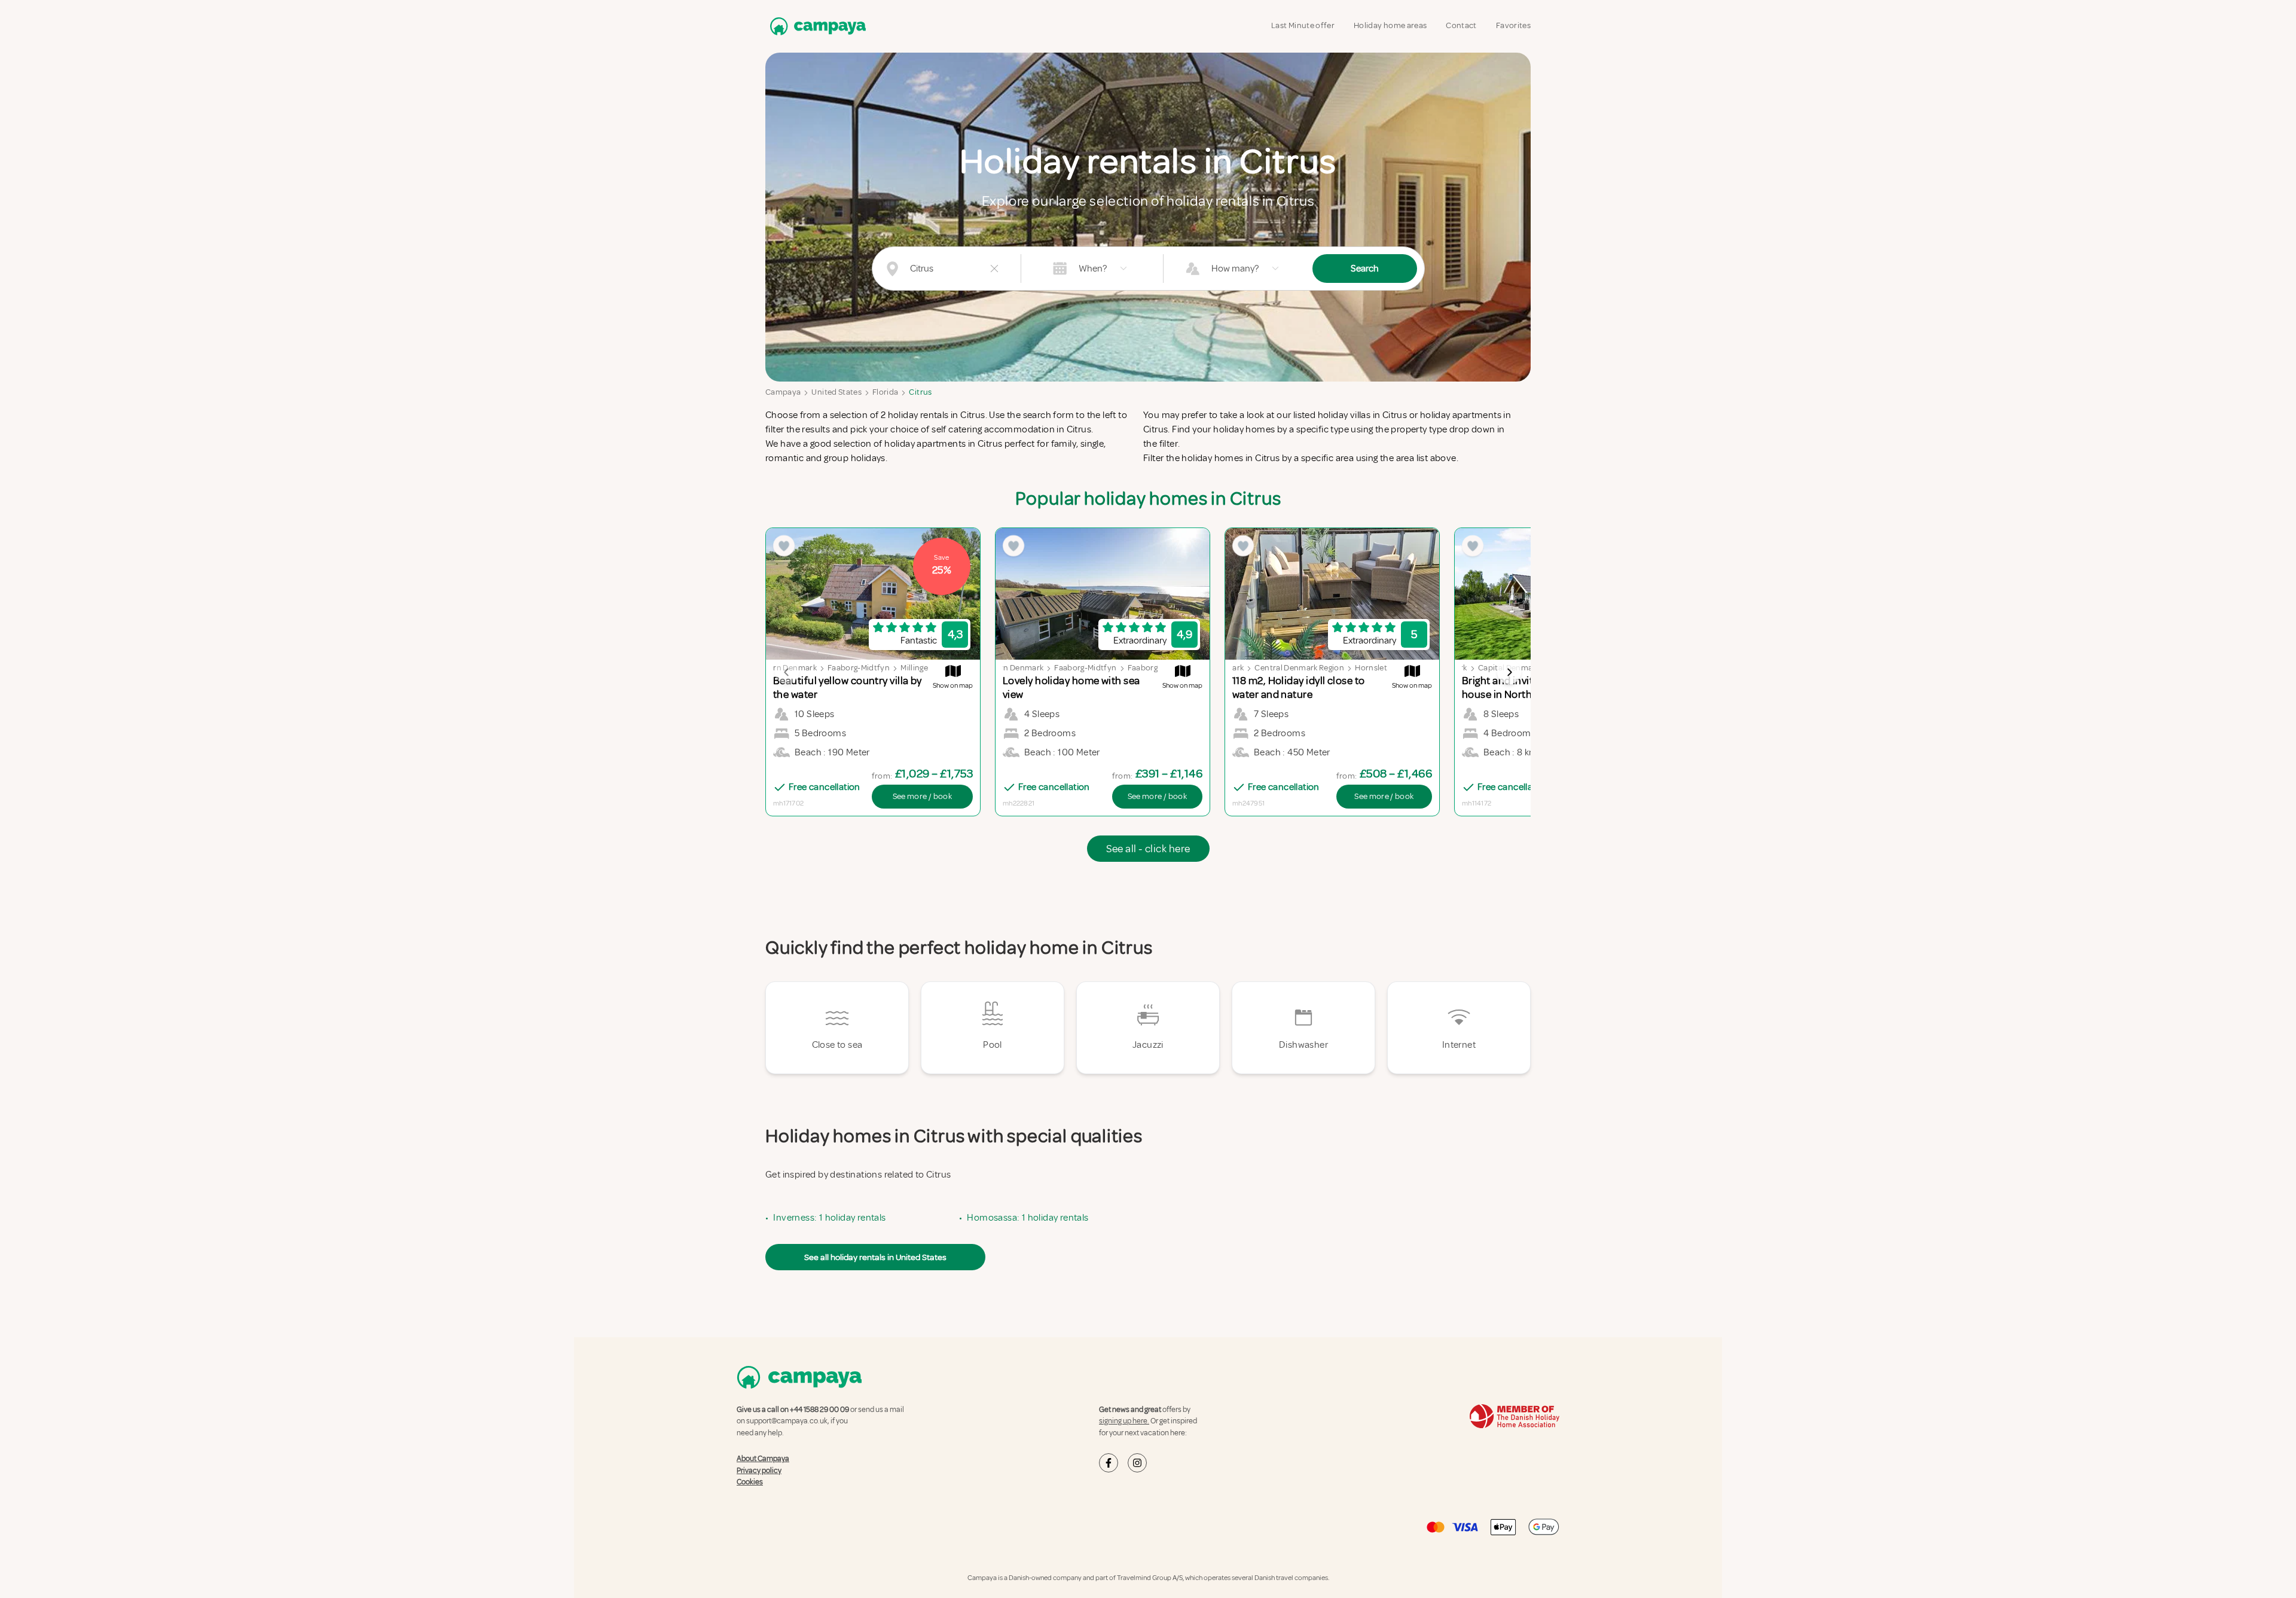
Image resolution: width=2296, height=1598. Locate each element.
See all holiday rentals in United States (875, 1257)
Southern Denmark (1009, 668)
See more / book (922, 796)
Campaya (783, 392)
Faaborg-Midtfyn (859, 668)
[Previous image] (787, 672)
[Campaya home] (816, 26)
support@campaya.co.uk (787, 1421)
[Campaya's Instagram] (1137, 1463)
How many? (1235, 269)
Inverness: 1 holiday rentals (829, 1218)
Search (1365, 269)
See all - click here (1148, 849)
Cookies (750, 1482)
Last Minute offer (1303, 25)
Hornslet (1371, 668)
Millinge (914, 668)
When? (1093, 269)
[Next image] (1509, 672)
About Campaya (763, 1459)
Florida (885, 392)
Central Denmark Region (1299, 668)
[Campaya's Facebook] (1109, 1463)
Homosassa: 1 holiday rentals (1028, 1218)
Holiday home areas (1390, 25)
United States (836, 392)
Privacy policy (759, 1471)
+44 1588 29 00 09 (819, 1410)
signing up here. (1124, 1421)
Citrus (920, 392)
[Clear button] (994, 269)
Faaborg (1143, 668)
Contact (1461, 25)
